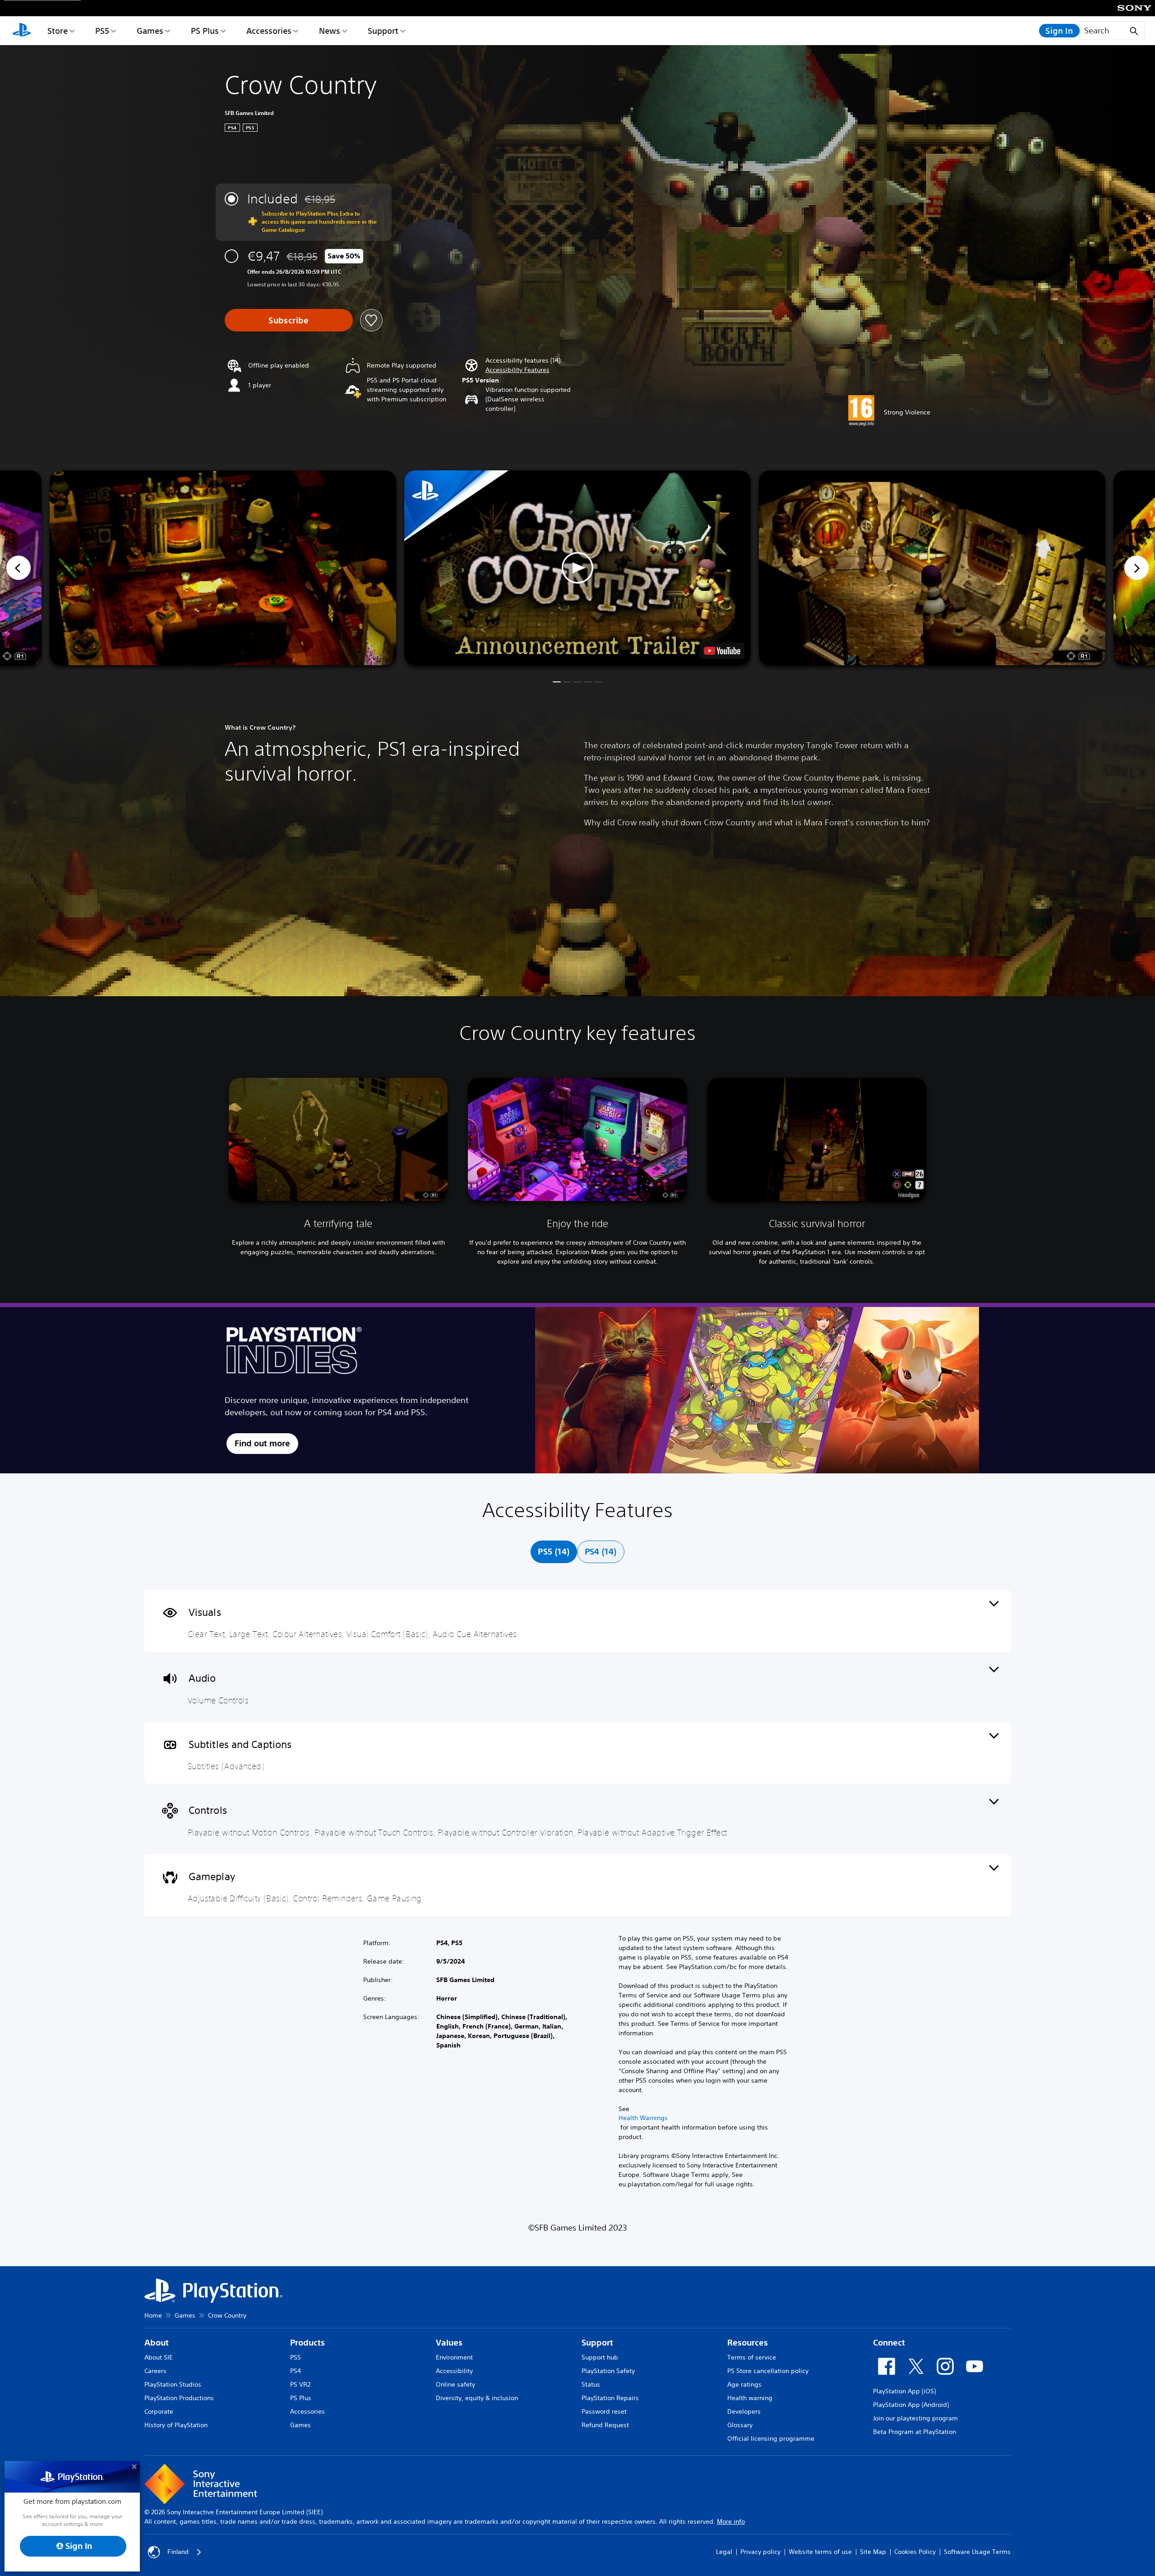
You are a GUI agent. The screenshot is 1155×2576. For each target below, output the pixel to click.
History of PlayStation (176, 2425)
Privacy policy (760, 2552)
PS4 (296, 2371)
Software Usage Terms (977, 2552)
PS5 (102, 31)
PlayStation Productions (179, 2398)
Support (383, 31)
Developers (744, 2411)
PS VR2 (300, 2384)
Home (153, 2315)
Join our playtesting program (915, 2418)
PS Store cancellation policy (768, 2371)
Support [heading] (597, 2343)
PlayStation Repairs (610, 2398)
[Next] (1137, 568)
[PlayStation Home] (22, 31)
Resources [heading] (748, 2343)
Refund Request (605, 2425)
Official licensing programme (771, 2438)
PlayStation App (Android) (911, 2405)
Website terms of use (820, 2552)
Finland (178, 2552)
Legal (724, 2552)
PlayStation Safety (608, 2371)
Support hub (600, 2357)
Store (58, 31)
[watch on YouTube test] (722, 651)
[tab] (554, 1552)
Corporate (159, 2411)
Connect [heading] (889, 2343)
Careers (155, 2371)
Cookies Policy (915, 2552)
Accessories (269, 31)
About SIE (159, 2357)
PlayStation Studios (173, 2384)
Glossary (740, 2425)
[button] (517, 370)
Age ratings (744, 2384)
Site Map (873, 2552)
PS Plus (205, 31)
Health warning (750, 2398)
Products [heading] (307, 2343)
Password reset (604, 2411)
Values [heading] (449, 2343)
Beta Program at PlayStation (915, 2432)
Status (591, 2384)
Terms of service (752, 2357)
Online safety (455, 2384)
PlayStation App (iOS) (904, 2391)
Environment (454, 2357)
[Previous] (18, 568)
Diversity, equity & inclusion (477, 2398)
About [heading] (157, 2343)
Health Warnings (643, 2118)
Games (150, 31)
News (330, 31)
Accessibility (454, 2371)
